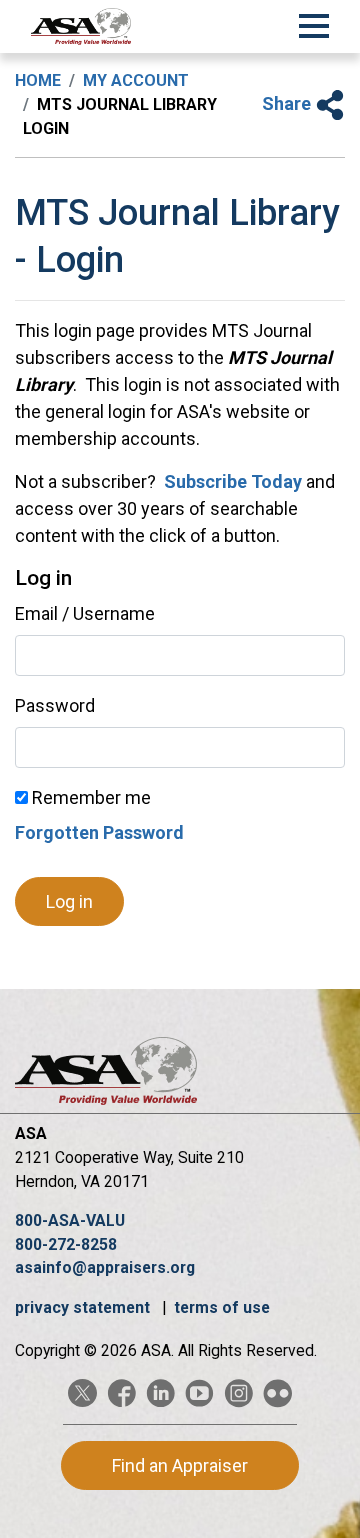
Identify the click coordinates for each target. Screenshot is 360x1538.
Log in (69, 901)
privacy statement (84, 1307)
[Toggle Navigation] (314, 23)
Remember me (89, 797)
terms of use (222, 1307)
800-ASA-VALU (70, 1220)
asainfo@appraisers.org (105, 1267)
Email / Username (85, 613)
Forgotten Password (99, 832)
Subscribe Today (231, 481)
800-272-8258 (66, 1244)
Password (55, 705)
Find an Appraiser (180, 1465)
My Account (136, 80)
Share (288, 103)
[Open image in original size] (81, 26)
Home (38, 80)
